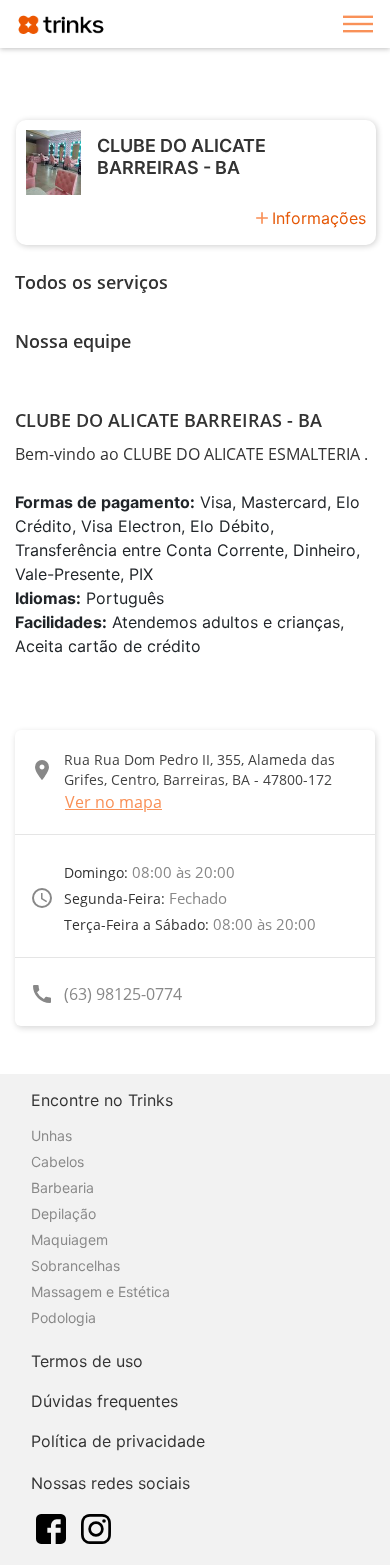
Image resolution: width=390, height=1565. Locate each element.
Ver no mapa (113, 802)
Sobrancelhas (75, 1265)
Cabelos (57, 1161)
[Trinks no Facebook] (51, 1527)
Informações (319, 218)
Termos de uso (87, 1361)
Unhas (51, 1135)
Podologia (63, 1317)
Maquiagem (69, 1239)
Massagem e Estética (100, 1291)
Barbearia (62, 1187)
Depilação (63, 1213)
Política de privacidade (118, 1441)
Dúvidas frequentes (104, 1401)
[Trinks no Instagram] (96, 1527)
